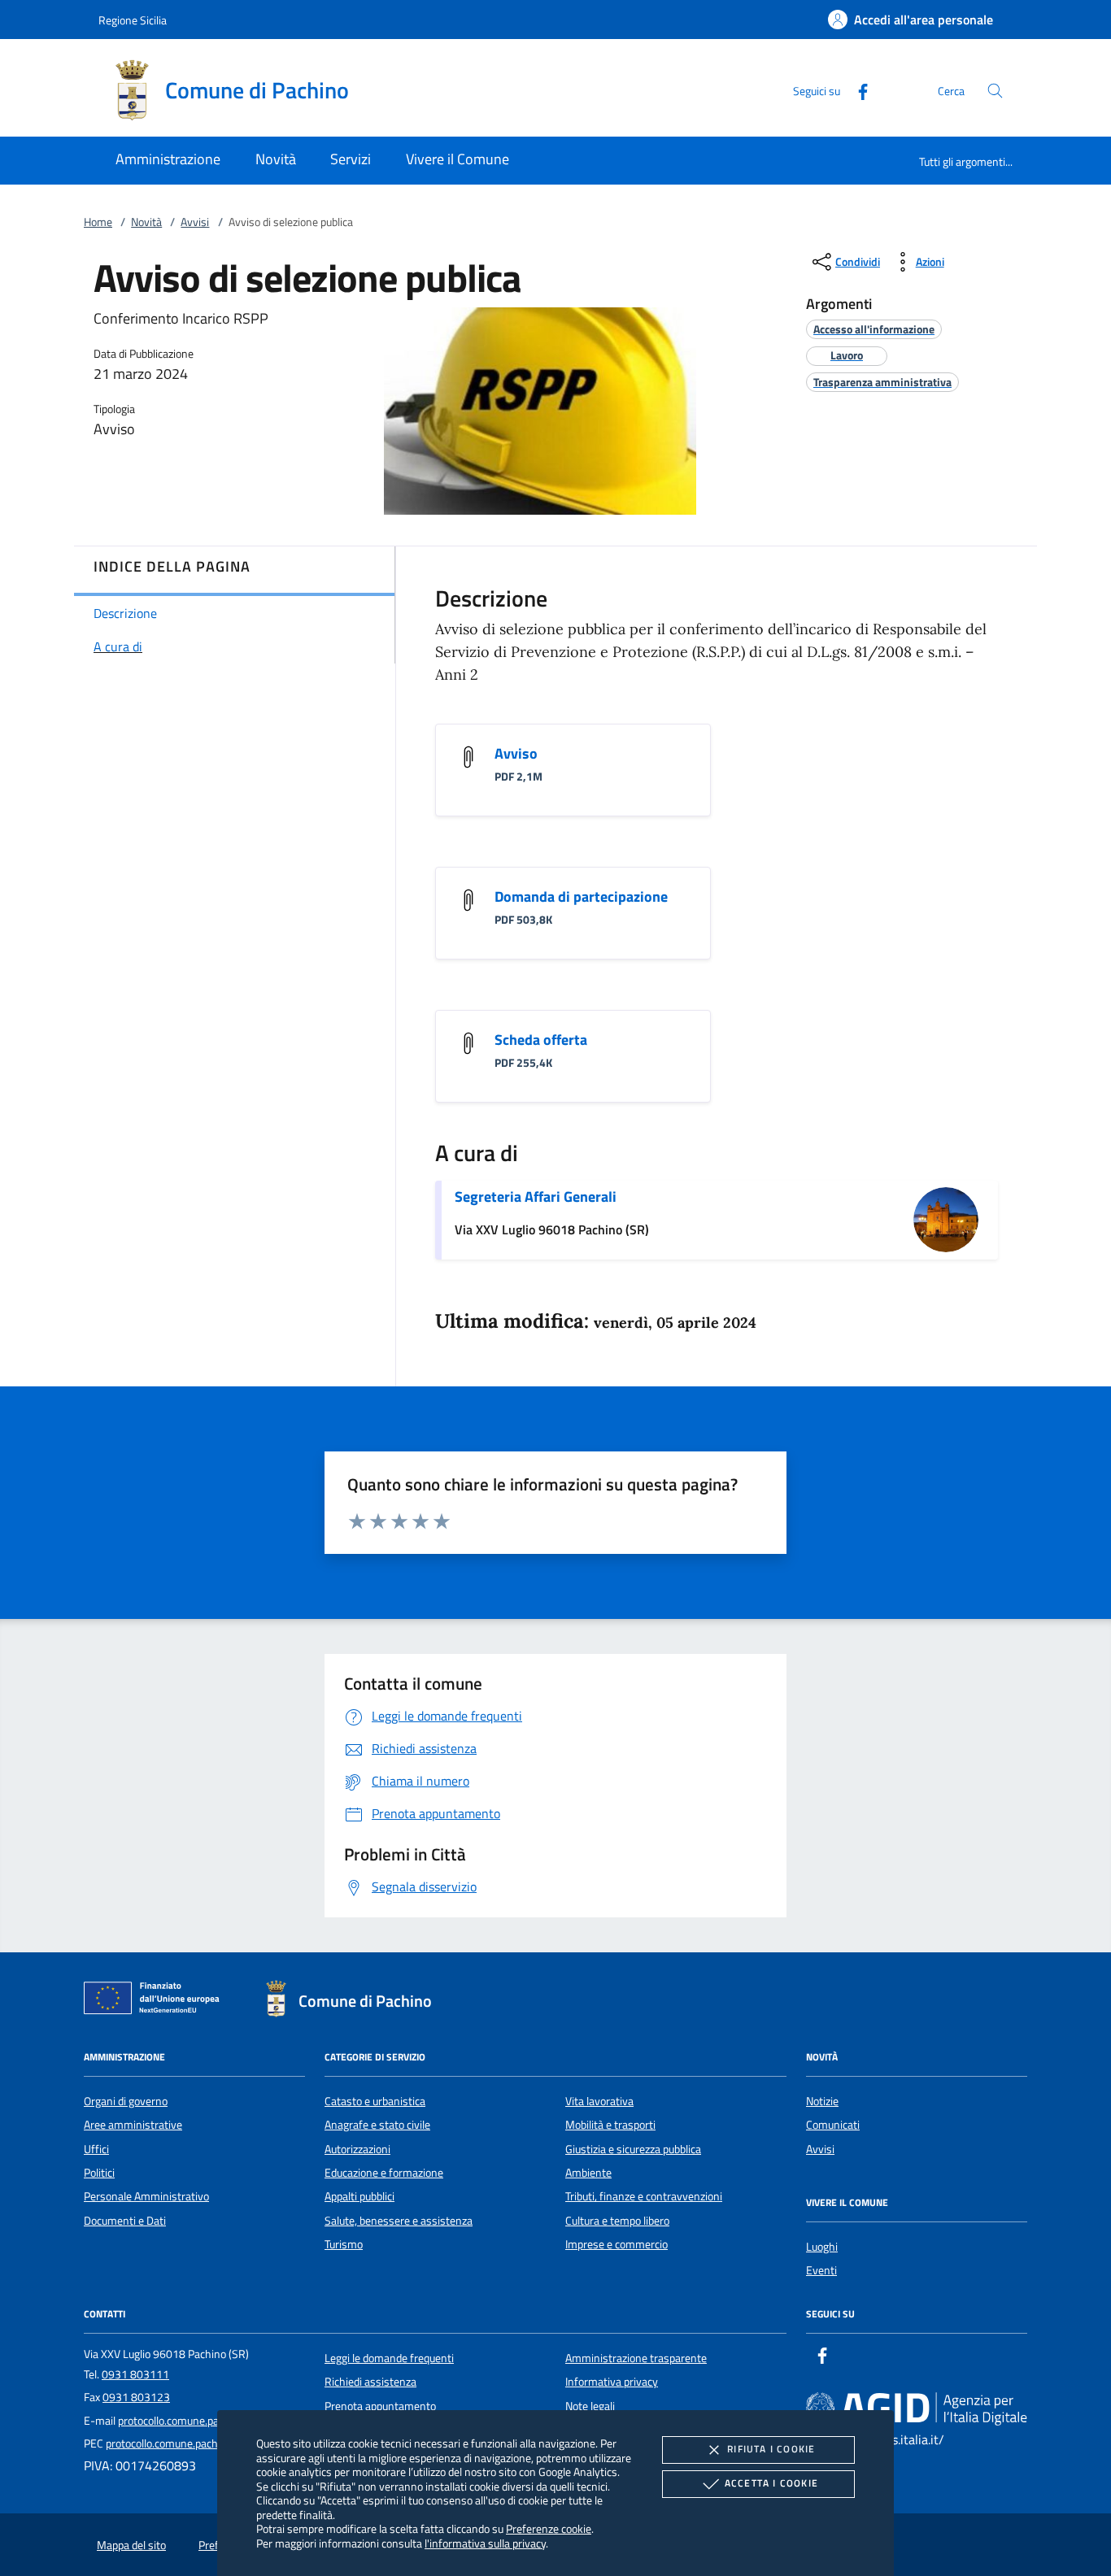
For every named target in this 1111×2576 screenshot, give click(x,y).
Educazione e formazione (384, 2173)
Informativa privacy (612, 2382)
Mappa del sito (131, 2545)
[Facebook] (856, 90)
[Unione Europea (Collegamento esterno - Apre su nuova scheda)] (156, 2001)
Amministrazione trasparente (636, 2358)
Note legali (590, 2406)
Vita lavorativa (599, 2101)
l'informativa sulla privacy (485, 2543)
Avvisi (195, 222)
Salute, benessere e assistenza (399, 2221)
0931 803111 (135, 2374)
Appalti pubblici (359, 2196)
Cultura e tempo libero (617, 2221)
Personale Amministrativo (146, 2196)
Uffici (96, 2149)
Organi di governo (126, 2101)
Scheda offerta (541, 1040)
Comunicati (833, 2125)
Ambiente (588, 2173)
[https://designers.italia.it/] (917, 2408)
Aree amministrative (133, 2125)
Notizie (822, 2101)
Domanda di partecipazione (581, 896)
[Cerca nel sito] (995, 91)
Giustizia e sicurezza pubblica (633, 2149)
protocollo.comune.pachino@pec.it (200, 2421)
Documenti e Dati (125, 2221)
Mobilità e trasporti (610, 2125)
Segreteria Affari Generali (536, 1197)
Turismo (344, 2244)
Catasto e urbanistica (375, 2101)
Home (98, 222)
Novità (146, 222)
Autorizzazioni (357, 2149)
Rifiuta (771, 2449)
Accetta (771, 2483)
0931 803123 (136, 2397)
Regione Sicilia (133, 20)
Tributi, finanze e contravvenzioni (644, 2196)
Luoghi (822, 2247)
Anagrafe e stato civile (377, 2125)
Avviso (516, 753)
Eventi (821, 2270)
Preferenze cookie (549, 2528)
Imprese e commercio (616, 2244)
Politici (99, 2173)
